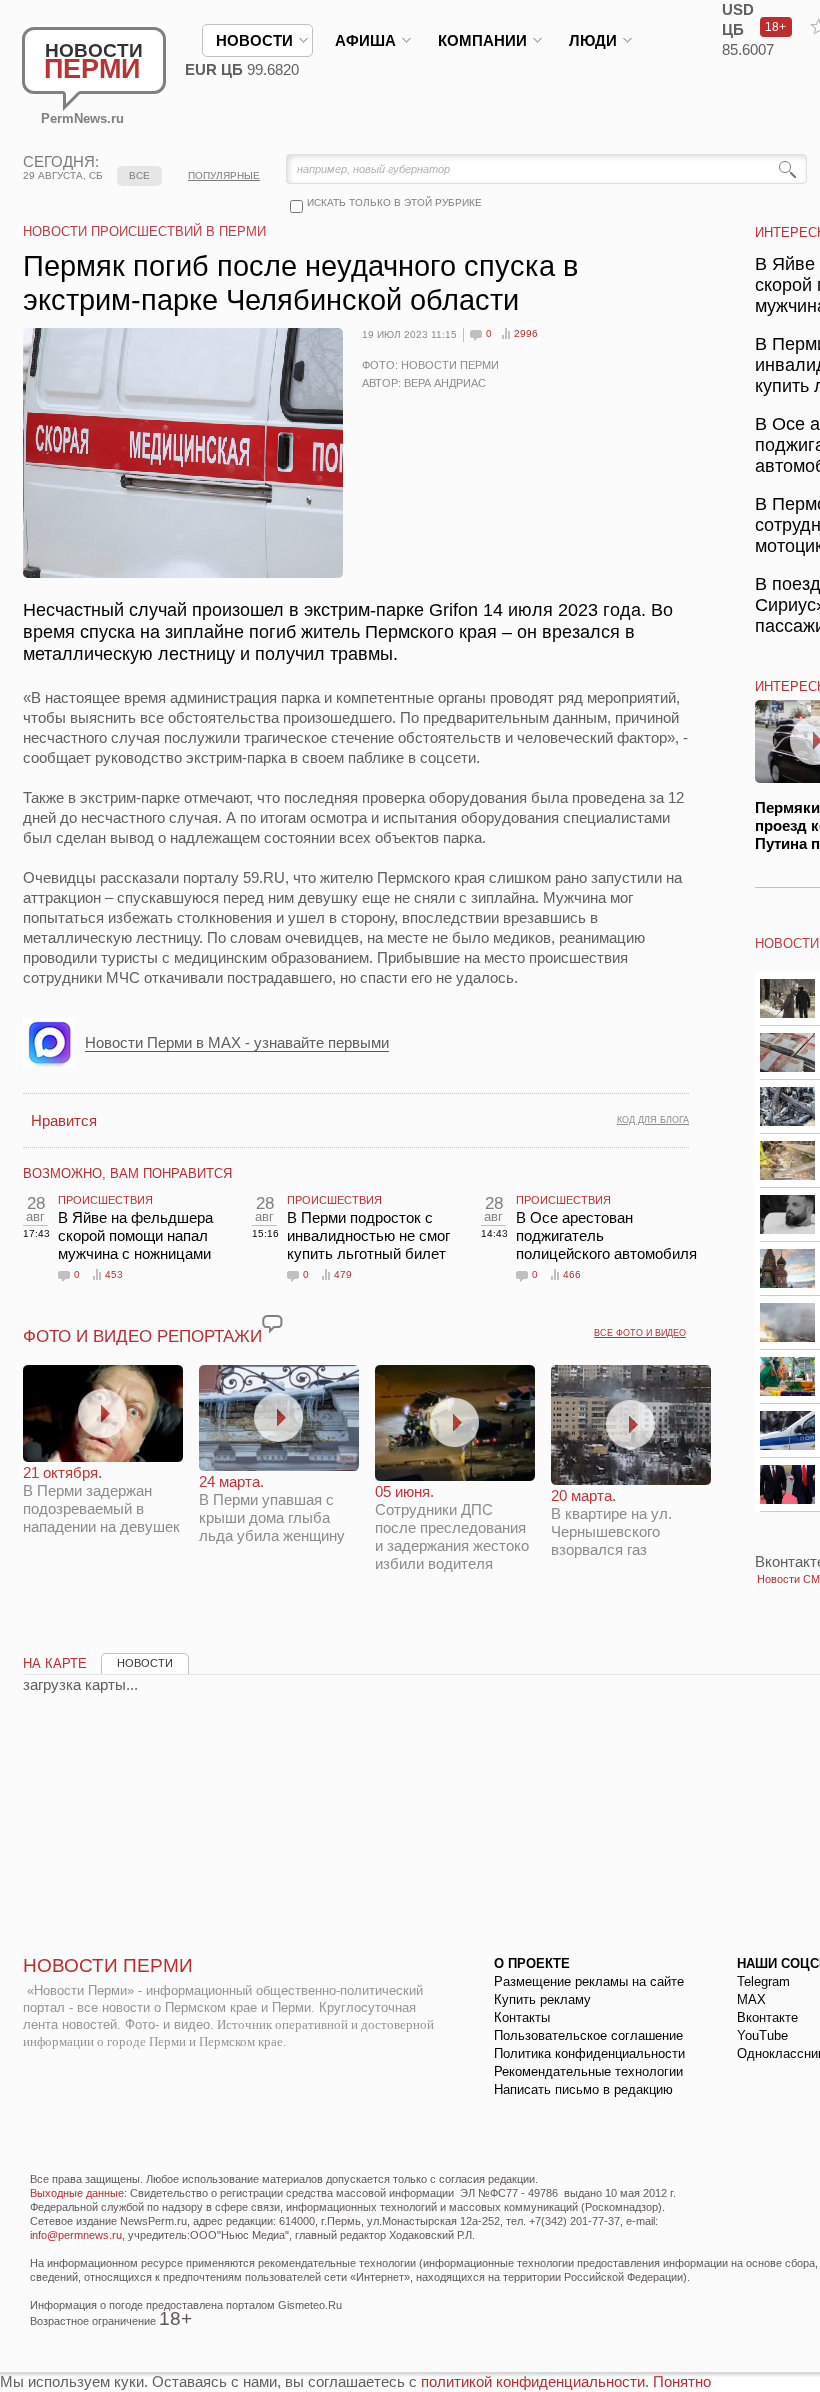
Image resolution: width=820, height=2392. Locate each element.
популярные (224, 175)
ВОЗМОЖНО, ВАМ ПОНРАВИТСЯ (127, 1173)
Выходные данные (77, 2193)
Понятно (682, 2381)
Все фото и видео (640, 1333)
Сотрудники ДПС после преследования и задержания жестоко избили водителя (452, 1527)
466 (572, 1274)
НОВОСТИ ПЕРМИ (108, 1965)
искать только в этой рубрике (394, 202)
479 (343, 1274)
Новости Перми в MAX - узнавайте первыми (237, 1042)
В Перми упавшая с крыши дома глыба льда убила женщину (272, 1508)
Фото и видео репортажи (142, 1336)
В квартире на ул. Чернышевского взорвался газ (611, 1522)
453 (114, 1274)
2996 (526, 333)
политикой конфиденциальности (533, 2381)
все (139, 175)
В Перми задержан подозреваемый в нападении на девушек (101, 1499)
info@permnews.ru (76, 2235)
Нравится (64, 1120)
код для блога (653, 1120)
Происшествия (105, 1200)
